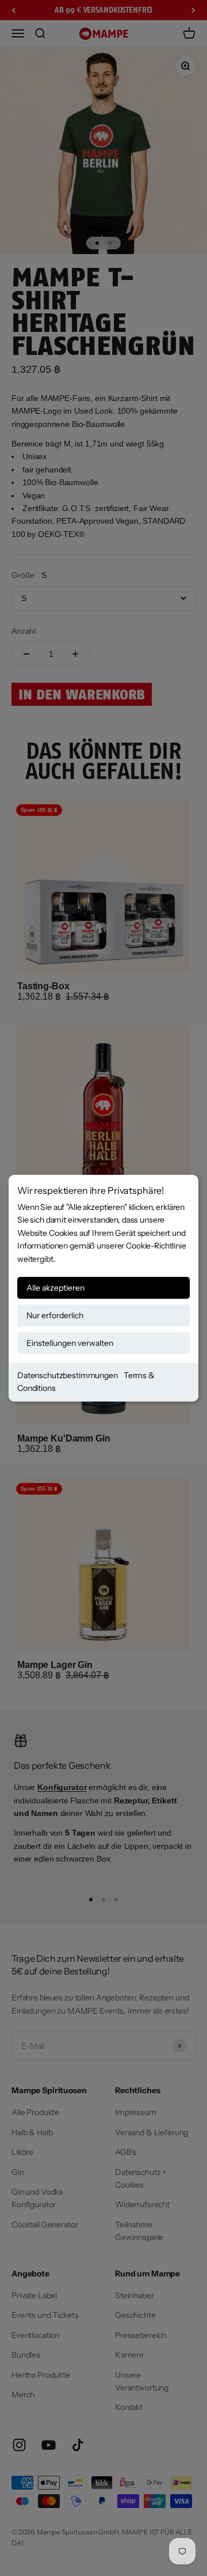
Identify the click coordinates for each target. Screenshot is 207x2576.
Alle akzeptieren (55, 1288)
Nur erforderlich (55, 1315)
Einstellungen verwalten (70, 1343)
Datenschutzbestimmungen (68, 1375)
